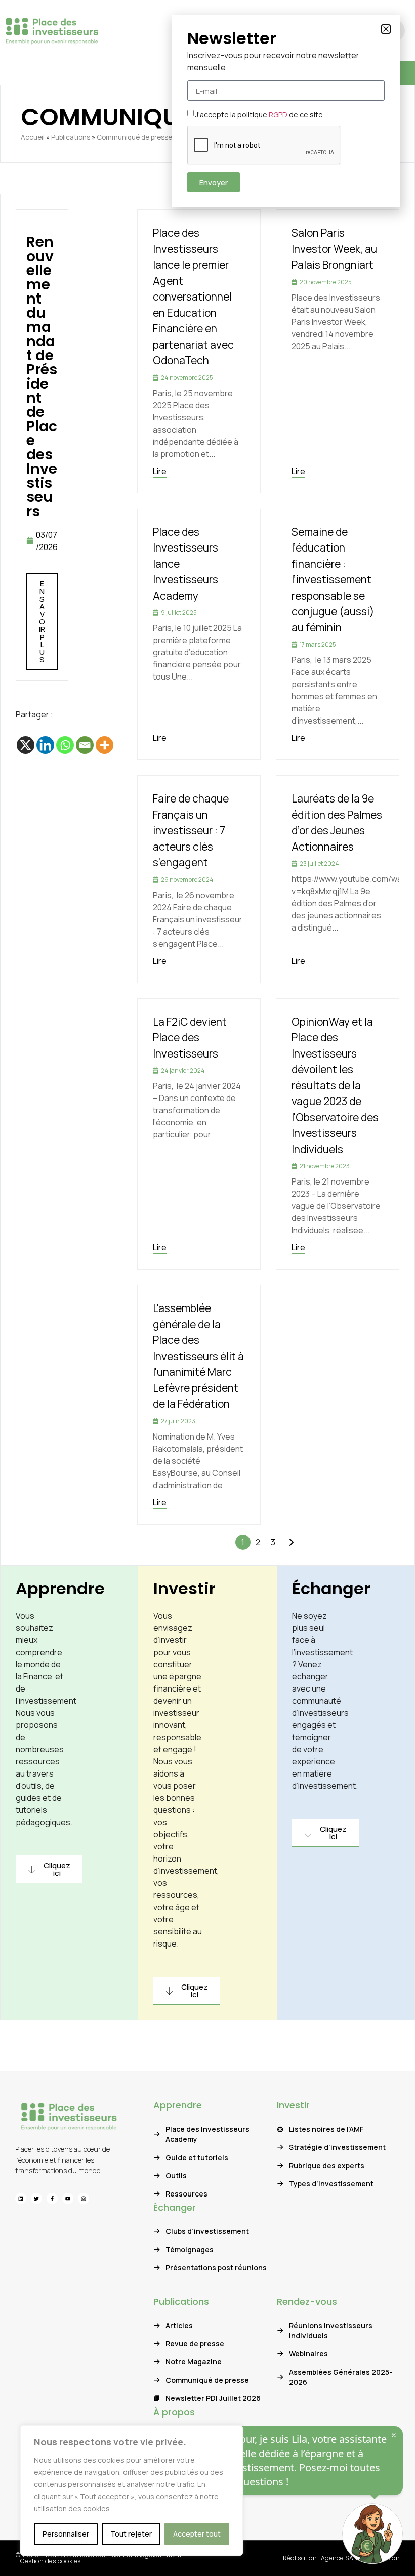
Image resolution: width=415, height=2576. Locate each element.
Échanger (331, 1589)
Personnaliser (66, 2534)
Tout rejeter (131, 2534)
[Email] (85, 745)
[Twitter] (36, 2199)
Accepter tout (197, 2534)
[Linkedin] (45, 745)
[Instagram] (84, 2199)
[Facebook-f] (52, 2199)
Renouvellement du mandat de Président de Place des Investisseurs (42, 377)
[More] (105, 745)
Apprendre (60, 1589)
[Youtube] (68, 2199)
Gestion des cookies (51, 2561)
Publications (71, 137)
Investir (184, 1589)
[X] (26, 745)
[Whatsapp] (65, 745)
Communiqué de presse (134, 137)
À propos (174, 2412)
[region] (132, 2490)
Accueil (33, 137)
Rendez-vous (307, 2301)
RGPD (278, 115)
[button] (386, 29)
